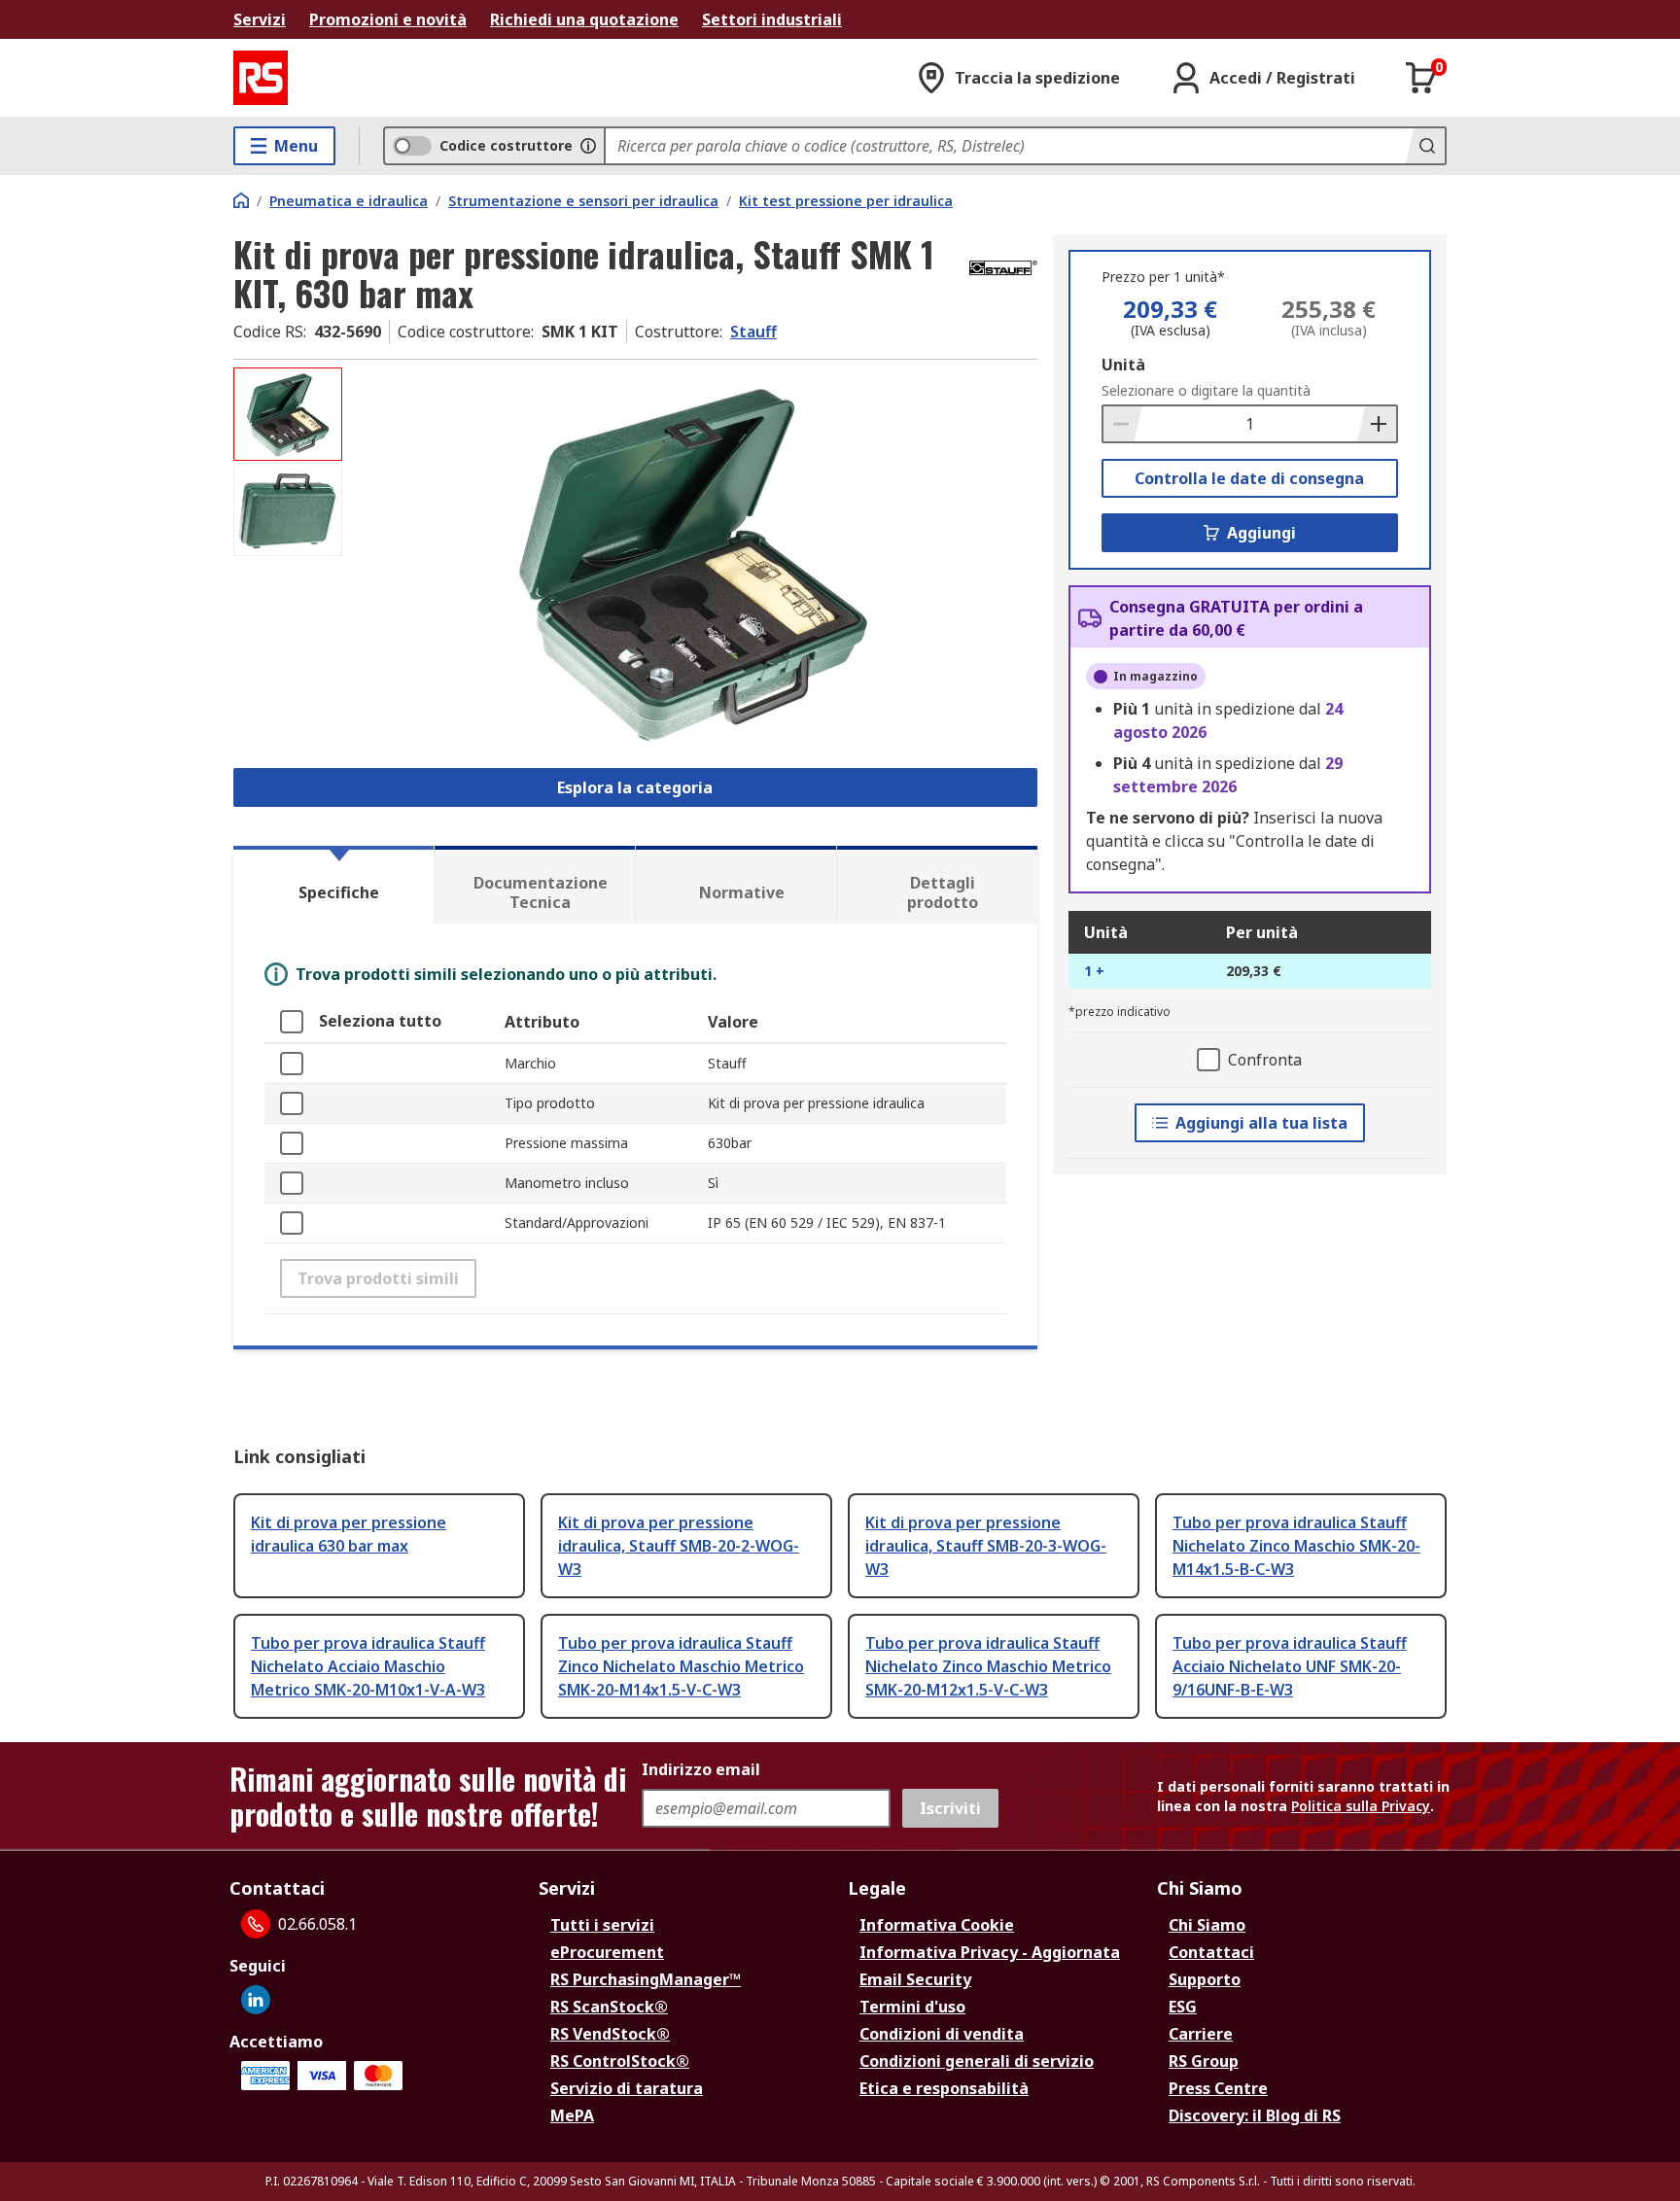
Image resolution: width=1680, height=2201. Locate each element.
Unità (1123, 365)
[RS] (261, 78)
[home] (241, 200)
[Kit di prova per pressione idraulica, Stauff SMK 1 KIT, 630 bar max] (692, 561)
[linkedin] (256, 2000)
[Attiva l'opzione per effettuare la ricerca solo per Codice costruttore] (588, 146)
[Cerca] (1425, 146)
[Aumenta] (1377, 424)
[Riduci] (1123, 424)
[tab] (333, 885)
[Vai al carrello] (1421, 78)
